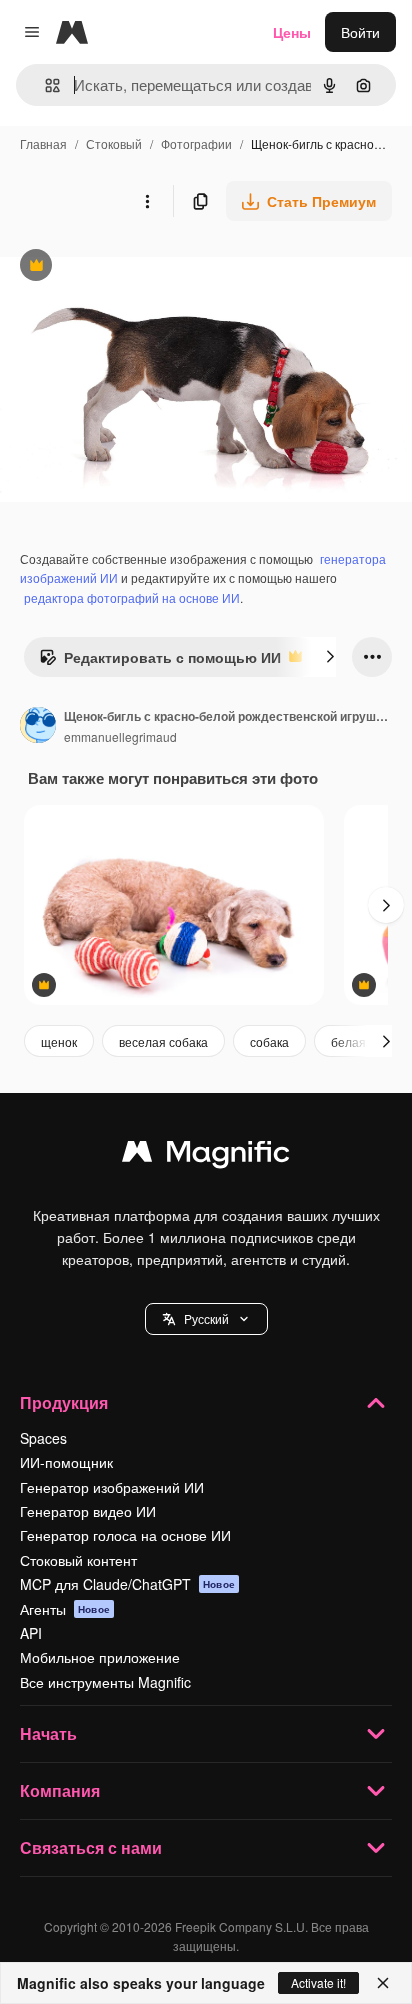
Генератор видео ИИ (88, 1511)
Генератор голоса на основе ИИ (125, 1535)
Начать (48, 1733)
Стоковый (114, 143)
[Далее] (330, 657)
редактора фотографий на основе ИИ (132, 597)
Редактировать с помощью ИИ (160, 662)
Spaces (43, 1438)
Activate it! (318, 1982)
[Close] (383, 1983)
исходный (134, 267)
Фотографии (196, 143)
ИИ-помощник (66, 1462)
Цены (292, 32)
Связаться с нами (91, 1847)
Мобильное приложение (100, 1657)
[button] (206, 1319)
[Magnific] (206, 1156)
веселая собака (163, 1041)
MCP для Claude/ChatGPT (127, 1584)
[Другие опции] (147, 201)
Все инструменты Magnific (105, 1682)
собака (269, 1041)
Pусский (206, 1318)
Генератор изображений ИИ (112, 1487)
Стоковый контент (78, 1560)
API (31, 1633)
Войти (360, 32)
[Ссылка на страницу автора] (38, 727)
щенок (59, 1041)
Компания (60, 1790)
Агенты (65, 1609)
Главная (43, 143)
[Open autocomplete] (44, 85)
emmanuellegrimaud (120, 736)
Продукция (64, 1402)
